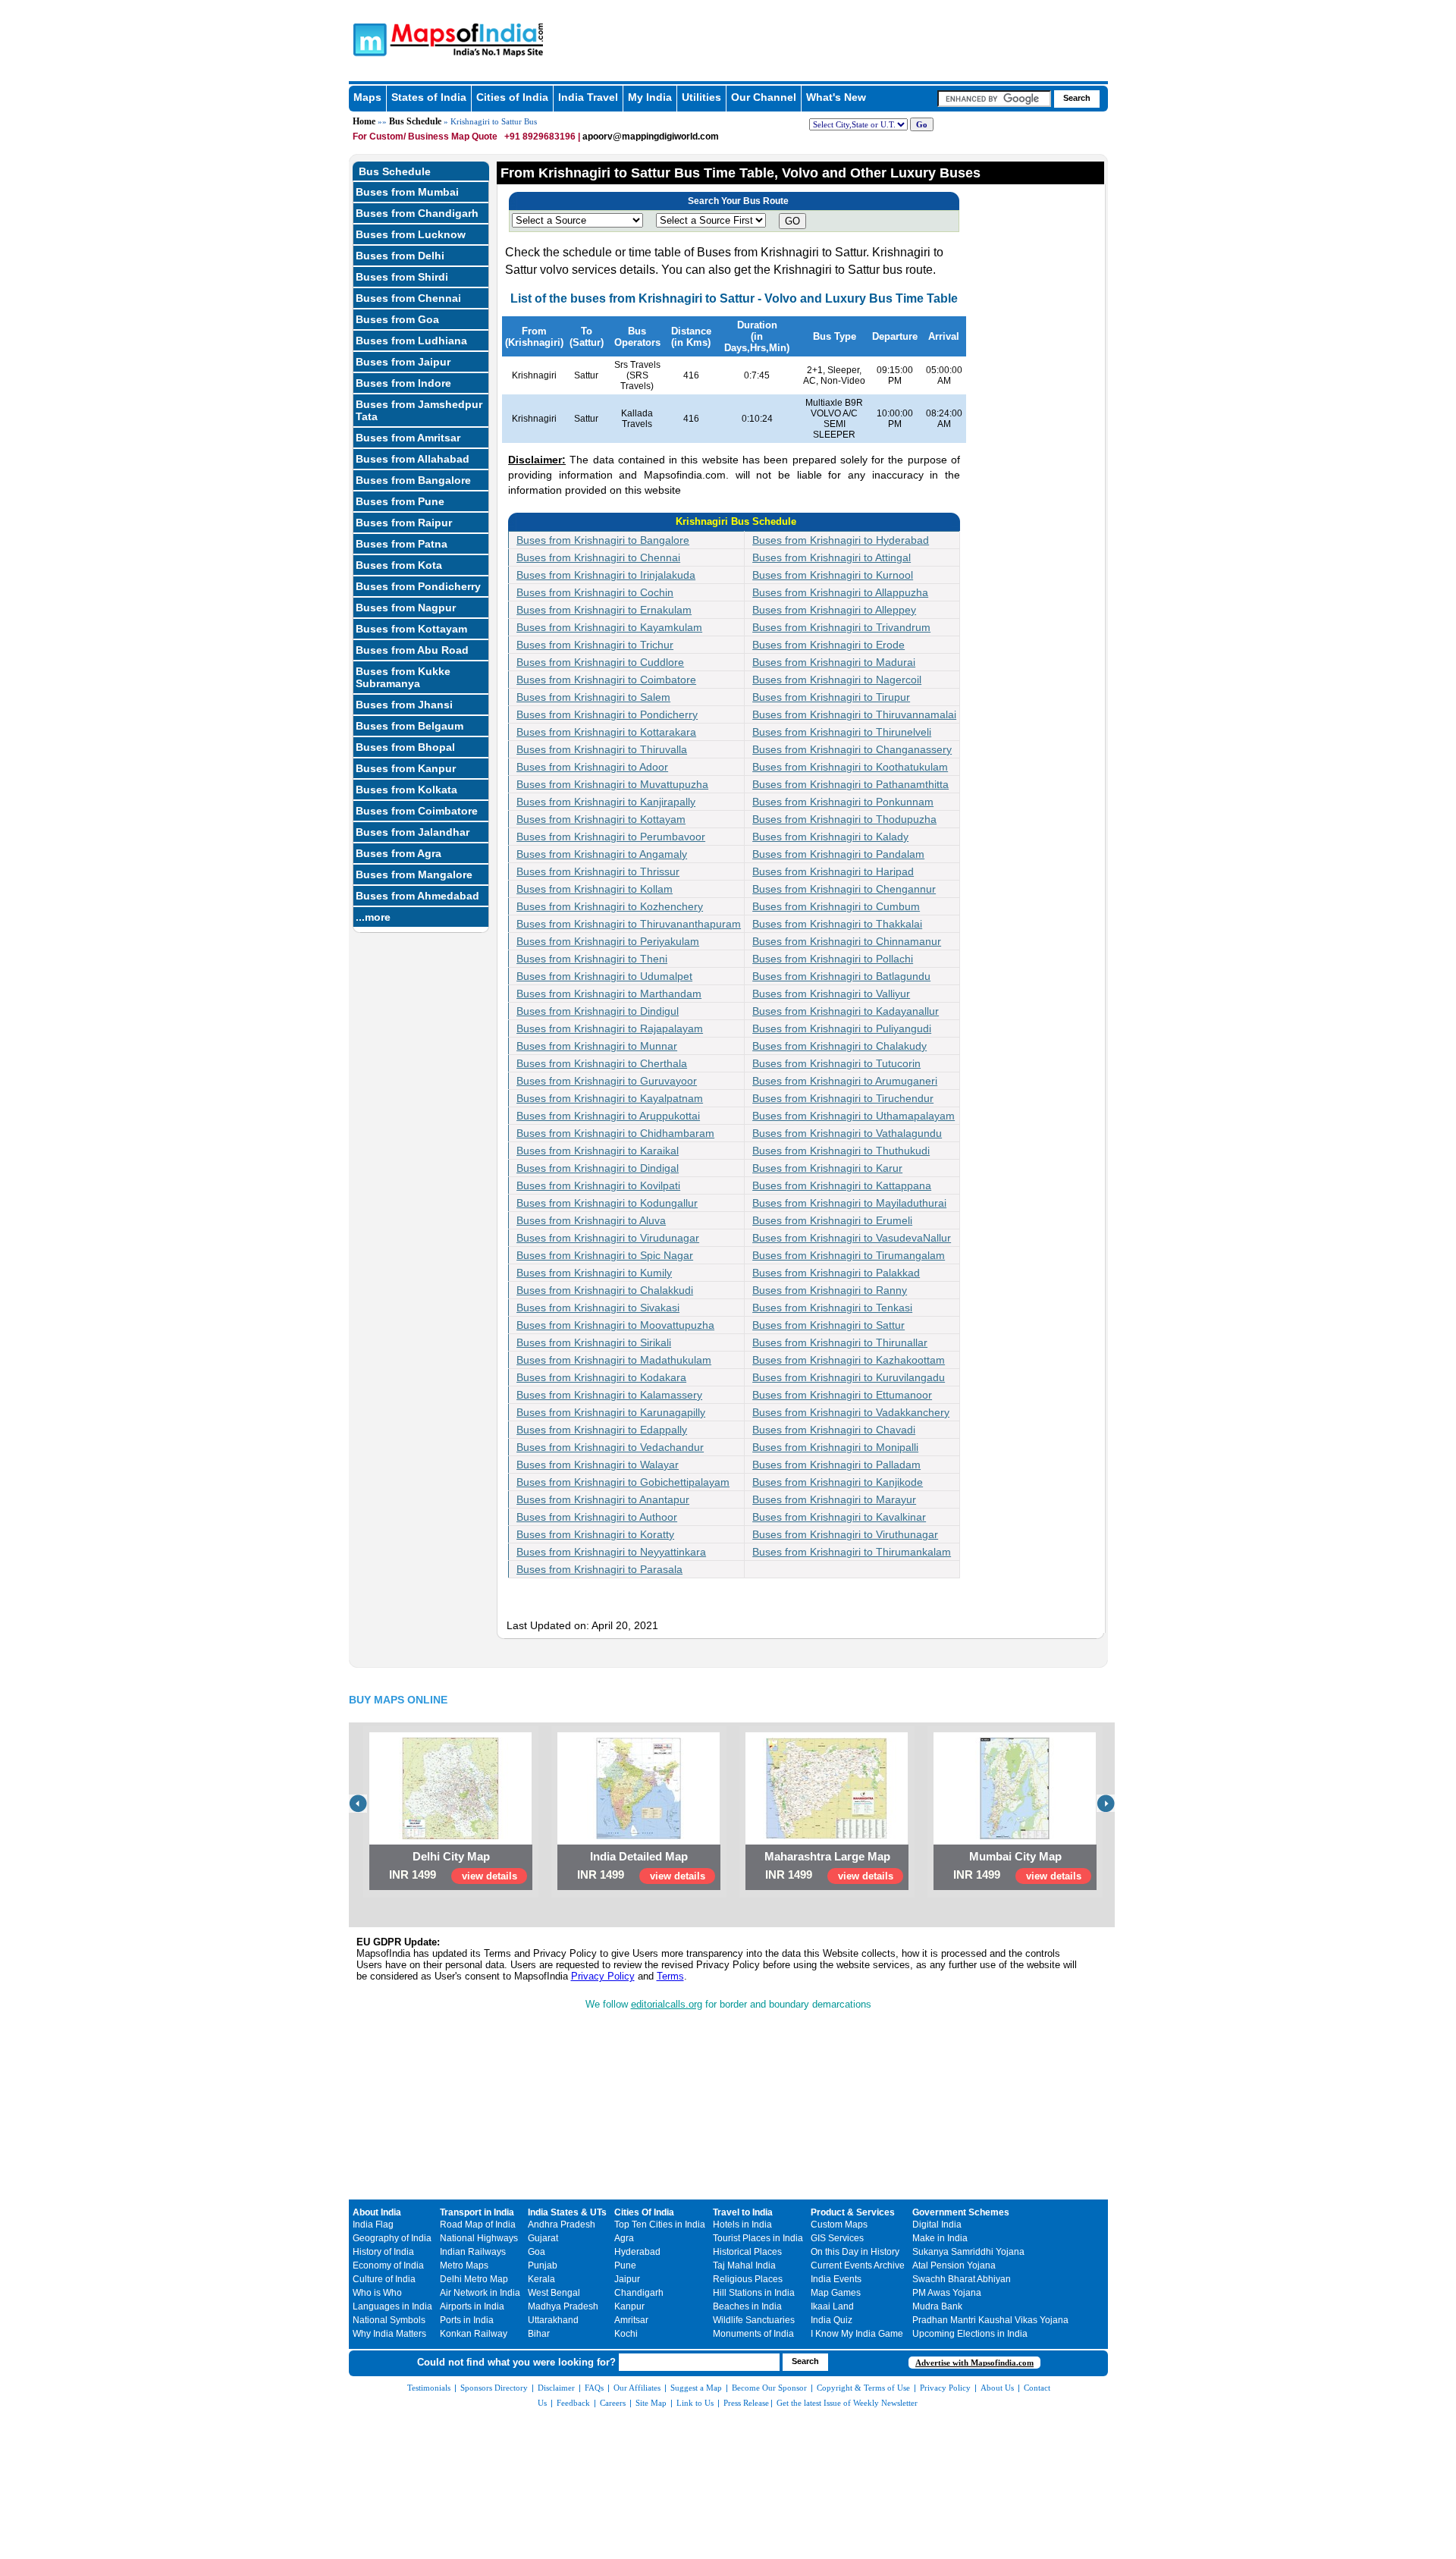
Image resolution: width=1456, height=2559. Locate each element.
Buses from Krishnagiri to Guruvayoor (607, 1081)
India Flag (373, 2225)
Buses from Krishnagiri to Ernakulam (604, 610)
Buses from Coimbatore (417, 811)
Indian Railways (473, 2252)
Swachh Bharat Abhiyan (962, 2279)
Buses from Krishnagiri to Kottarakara (606, 732)
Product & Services (853, 2212)
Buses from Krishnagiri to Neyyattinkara (611, 1552)
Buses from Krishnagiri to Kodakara (601, 1377)
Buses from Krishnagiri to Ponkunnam (843, 802)
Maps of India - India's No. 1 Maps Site (368, 39)
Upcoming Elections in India (970, 2334)
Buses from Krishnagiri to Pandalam (838, 854)
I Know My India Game (857, 2334)
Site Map (651, 2403)
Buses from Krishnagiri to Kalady (830, 837)
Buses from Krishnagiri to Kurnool (833, 575)
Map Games (836, 2293)
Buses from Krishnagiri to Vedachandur (610, 1447)
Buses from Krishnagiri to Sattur (828, 1325)
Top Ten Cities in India (660, 2225)
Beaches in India (747, 2306)
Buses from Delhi (400, 256)
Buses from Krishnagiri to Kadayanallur (846, 1011)
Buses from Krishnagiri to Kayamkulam (609, 627)
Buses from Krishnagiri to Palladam (836, 1465)
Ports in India (467, 2320)
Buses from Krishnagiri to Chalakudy (839, 1046)
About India (377, 2212)
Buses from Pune (400, 501)
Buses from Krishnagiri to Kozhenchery (610, 906)
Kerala (541, 2279)
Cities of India (512, 97)
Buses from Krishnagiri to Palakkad (836, 1273)
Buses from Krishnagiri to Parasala (599, 1569)
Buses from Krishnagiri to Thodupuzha (844, 819)
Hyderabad (637, 2252)
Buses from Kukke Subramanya (403, 677)
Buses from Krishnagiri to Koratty (595, 1534)
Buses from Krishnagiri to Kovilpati (598, 1185)
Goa (537, 2252)
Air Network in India (480, 2293)
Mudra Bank (937, 2306)
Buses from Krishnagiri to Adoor (592, 767)
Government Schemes (961, 2212)
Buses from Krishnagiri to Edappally (602, 1430)
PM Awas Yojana (947, 2293)
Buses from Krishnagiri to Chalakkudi (605, 1290)
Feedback (573, 2403)
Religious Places (748, 2279)
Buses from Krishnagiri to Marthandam (609, 994)
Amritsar (631, 2320)
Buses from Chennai (408, 298)
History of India (383, 2252)
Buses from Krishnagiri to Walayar (598, 1465)
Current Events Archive (858, 2265)
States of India (429, 97)
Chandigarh (639, 2293)
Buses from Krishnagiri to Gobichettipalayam (623, 1482)
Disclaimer (556, 2388)
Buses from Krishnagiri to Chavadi (834, 1430)
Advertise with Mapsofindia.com (974, 2363)
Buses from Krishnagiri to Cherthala (602, 1063)
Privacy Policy (603, 1976)
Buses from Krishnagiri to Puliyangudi (842, 1028)
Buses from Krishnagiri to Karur (827, 1168)
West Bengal (554, 2293)
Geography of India (392, 2238)
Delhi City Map (451, 1856)
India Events (836, 2279)
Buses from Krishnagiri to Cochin (595, 592)
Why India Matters (389, 2334)
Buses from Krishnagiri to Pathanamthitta (850, 784)
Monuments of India (753, 2334)
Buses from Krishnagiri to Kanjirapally (606, 802)
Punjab (543, 2265)
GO (792, 221)
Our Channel (764, 97)
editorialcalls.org (667, 2004)
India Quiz (832, 2320)
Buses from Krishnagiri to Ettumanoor (842, 1395)
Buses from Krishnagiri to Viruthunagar (845, 1534)
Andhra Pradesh (562, 2225)
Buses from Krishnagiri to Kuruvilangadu (849, 1377)
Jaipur (627, 2279)
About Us (997, 2388)
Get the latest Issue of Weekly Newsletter (847, 2403)
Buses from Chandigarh (417, 213)
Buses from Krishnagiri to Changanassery (852, 749)
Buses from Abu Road (412, 650)
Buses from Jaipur (403, 362)
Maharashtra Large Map (827, 1856)
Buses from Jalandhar (413, 832)
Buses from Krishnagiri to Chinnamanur (847, 941)
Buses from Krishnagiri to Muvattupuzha (612, 784)
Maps (367, 97)
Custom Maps (839, 2225)
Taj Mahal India (744, 2265)
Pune (625, 2265)
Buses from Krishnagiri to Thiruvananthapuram (629, 924)
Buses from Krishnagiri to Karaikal (598, 1151)
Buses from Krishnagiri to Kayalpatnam (610, 1098)
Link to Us (695, 2403)
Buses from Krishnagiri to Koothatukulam (850, 767)
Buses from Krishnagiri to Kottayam (601, 819)
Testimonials (429, 2388)
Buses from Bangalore (413, 480)
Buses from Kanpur (406, 768)
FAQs (594, 2388)
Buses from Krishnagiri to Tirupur (831, 697)
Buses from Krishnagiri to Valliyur (831, 994)
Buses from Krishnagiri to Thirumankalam (852, 1552)
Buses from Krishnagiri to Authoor (597, 1517)
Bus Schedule (415, 121)
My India (650, 97)
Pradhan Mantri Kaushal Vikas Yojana (990, 2320)
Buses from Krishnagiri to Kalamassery (609, 1395)
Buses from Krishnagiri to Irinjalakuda (606, 575)
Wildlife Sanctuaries (754, 2320)
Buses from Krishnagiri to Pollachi (833, 959)
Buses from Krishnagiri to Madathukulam (614, 1360)
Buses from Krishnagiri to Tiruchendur (843, 1098)
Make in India (940, 2238)
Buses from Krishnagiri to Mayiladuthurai (849, 1203)
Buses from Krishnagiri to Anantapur (603, 1499)
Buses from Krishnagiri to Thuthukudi (841, 1151)
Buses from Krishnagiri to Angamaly (602, 854)
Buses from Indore (403, 383)
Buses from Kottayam (411, 629)
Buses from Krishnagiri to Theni (592, 959)
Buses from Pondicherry (418, 586)
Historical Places (747, 2252)
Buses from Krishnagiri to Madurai (834, 662)
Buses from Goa (397, 319)
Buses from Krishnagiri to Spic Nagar (605, 1255)
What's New (836, 97)
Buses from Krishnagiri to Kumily (594, 1273)
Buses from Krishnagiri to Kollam (595, 889)
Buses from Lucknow (411, 234)
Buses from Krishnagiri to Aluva (591, 1220)
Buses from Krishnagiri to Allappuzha (840, 592)
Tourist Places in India (758, 2238)
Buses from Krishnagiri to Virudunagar (608, 1238)
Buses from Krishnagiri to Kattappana (842, 1185)
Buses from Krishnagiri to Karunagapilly (611, 1412)
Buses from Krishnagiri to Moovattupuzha (615, 1325)
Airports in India (472, 2306)
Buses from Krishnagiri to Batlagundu (841, 976)
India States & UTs (567, 2212)
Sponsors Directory (494, 2388)
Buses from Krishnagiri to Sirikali (594, 1342)
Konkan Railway (474, 2334)
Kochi (626, 2334)
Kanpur (629, 2306)
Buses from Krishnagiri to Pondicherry (607, 714)
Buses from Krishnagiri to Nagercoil (837, 680)
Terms (670, 1976)
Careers (613, 2403)
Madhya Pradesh (563, 2306)
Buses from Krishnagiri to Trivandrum (841, 627)
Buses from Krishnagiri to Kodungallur (607, 1203)
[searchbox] (994, 99)
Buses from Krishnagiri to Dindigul (598, 1011)
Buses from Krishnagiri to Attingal (832, 557)
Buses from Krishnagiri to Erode (828, 645)
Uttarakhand (553, 2320)
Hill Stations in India (754, 2293)
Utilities (701, 97)
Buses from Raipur (404, 523)
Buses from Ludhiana (411, 341)
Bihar (539, 2334)
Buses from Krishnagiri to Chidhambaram (615, 1133)
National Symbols (389, 2320)
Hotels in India (742, 2225)
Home (364, 121)
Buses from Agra (399, 853)
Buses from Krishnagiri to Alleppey (834, 610)
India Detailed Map (639, 1856)
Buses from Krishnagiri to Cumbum (836, 906)
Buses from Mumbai (407, 192)
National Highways (479, 2238)
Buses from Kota (399, 565)
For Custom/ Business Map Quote (425, 137)
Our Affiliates (637, 2388)
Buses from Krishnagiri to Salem (593, 697)
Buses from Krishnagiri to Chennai (598, 557)
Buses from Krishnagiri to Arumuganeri (845, 1081)
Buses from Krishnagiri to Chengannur (844, 889)
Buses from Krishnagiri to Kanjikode (838, 1482)
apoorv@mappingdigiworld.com (651, 137)
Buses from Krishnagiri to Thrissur (598, 871)
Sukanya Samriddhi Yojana (968, 2252)
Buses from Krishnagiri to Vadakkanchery (851, 1412)
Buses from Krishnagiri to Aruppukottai (608, 1116)
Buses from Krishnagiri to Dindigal (598, 1168)
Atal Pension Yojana (954, 2265)
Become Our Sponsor (769, 2388)
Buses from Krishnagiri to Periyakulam (608, 941)
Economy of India (388, 2265)
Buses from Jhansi (404, 705)
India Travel (588, 97)
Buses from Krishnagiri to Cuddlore (600, 662)
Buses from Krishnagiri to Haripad (833, 871)
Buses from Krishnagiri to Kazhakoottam (849, 1360)
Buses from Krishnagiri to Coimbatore (606, 680)
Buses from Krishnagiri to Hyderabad (841, 540)
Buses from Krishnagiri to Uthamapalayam (854, 1116)
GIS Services (837, 2238)
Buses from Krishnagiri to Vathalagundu (847, 1133)
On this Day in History (855, 2252)
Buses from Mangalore (414, 874)
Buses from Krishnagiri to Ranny (830, 1290)
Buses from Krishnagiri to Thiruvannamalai (854, 714)
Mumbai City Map (1015, 1856)
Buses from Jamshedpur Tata (419, 410)
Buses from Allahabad (413, 459)
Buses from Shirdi (402, 277)
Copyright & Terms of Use (863, 2388)
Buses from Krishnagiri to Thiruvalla (602, 749)
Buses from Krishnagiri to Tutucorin (836, 1063)
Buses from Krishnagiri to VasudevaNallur (852, 1238)
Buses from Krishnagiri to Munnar (597, 1046)
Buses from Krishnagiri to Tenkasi (832, 1308)
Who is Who (377, 2293)
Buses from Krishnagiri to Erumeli (832, 1220)
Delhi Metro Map (474, 2279)
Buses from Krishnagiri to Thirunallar (840, 1342)
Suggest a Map (696, 2388)
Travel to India (743, 2212)
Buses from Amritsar (408, 438)
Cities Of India (644, 2212)
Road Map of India (478, 2225)
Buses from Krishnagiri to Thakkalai (837, 924)
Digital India (937, 2225)
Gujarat (543, 2238)
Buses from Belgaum (409, 726)
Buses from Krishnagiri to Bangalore (603, 540)
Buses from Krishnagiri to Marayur (834, 1499)
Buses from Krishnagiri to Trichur (595, 645)
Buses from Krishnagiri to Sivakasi (598, 1308)
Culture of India (384, 2279)
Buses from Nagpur (406, 608)
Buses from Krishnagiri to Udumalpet (604, 976)
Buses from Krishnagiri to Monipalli (835, 1447)
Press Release (746, 2403)
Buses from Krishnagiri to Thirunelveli (842, 732)
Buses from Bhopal (405, 747)
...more (373, 917)
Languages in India (392, 2306)
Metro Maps (464, 2265)
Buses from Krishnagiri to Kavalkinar (839, 1517)
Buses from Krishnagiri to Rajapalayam (610, 1028)
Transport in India (477, 2212)
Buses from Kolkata (406, 790)
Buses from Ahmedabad (417, 896)
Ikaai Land (832, 2306)
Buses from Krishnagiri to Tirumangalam (849, 1255)
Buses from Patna (402, 544)
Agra (624, 2238)
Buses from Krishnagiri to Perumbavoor (611, 837)
